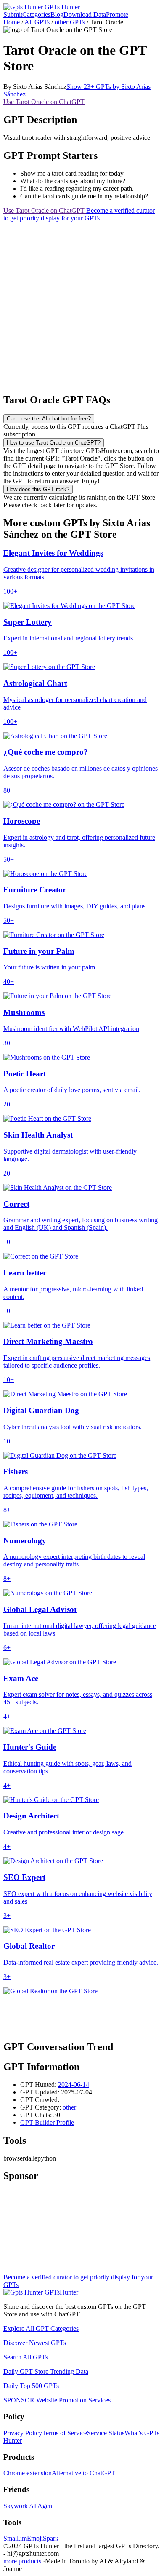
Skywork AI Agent (29, 2506)
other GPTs (70, 22)
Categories (36, 15)
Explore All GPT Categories (41, 2328)
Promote (117, 15)
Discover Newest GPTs (35, 2343)
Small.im (15, 2538)
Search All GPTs (26, 2357)
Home (12, 22)
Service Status (106, 2433)
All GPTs (37, 22)
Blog (57, 15)
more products (23, 2561)
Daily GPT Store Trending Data (46, 2371)
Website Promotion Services (57, 2400)
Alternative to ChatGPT (83, 2473)
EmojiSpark (43, 2538)
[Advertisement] (82, 304)
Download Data (85, 15)
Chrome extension (28, 2473)
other (69, 2107)
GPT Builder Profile (47, 2122)
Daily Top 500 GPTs (31, 2386)
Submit (13, 15)
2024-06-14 (74, 2085)
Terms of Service (65, 2433)
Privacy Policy (23, 2433)
